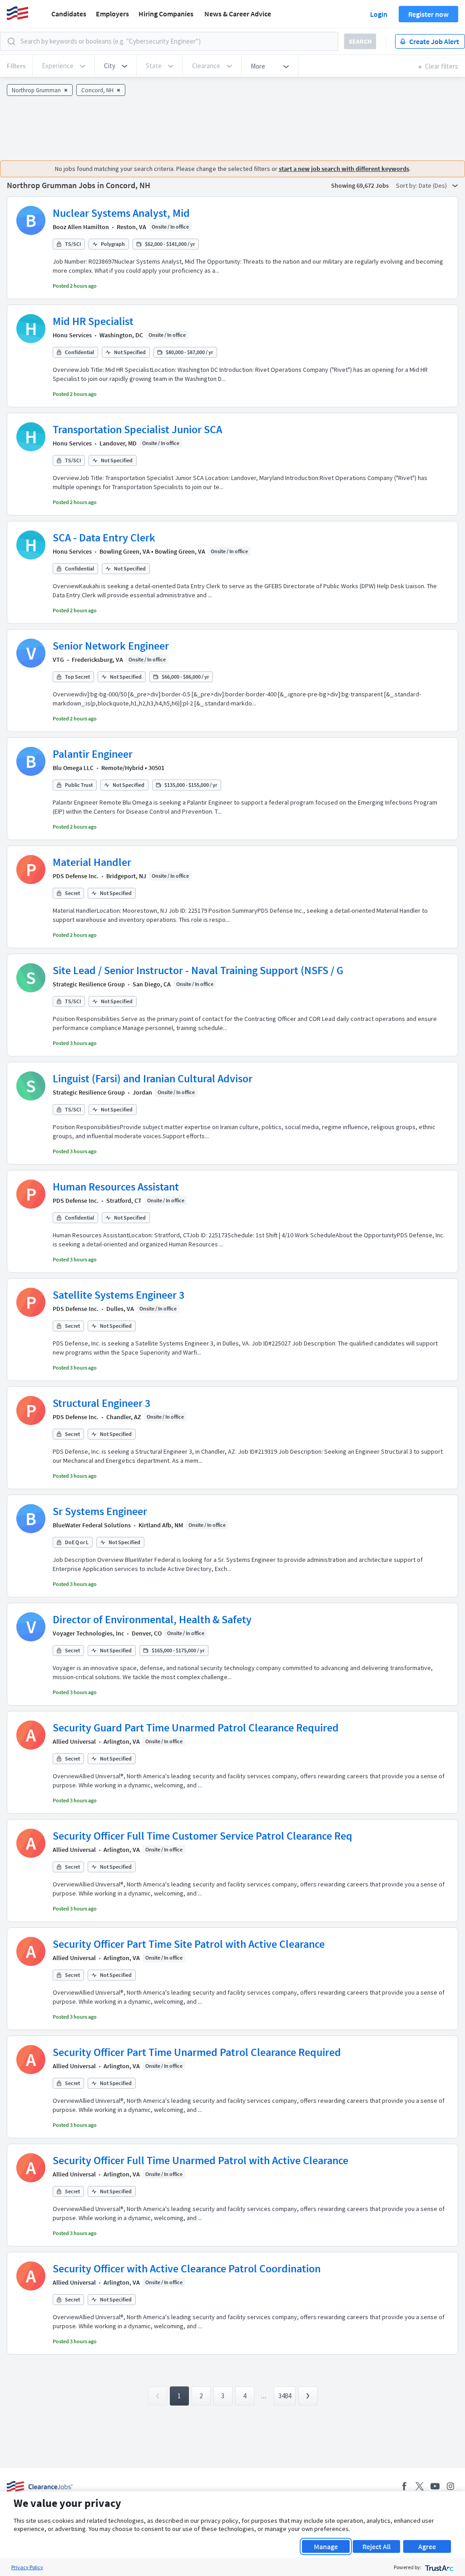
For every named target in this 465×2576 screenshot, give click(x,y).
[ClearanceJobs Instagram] (450, 2486)
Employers (112, 14)
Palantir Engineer (93, 754)
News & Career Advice (238, 14)
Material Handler (92, 862)
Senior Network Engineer (111, 646)
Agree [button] (427, 2546)
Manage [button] (326, 2546)
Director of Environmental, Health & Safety (152, 1619)
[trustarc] (438, 2567)
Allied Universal (74, 1741)
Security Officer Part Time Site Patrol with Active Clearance (189, 1944)
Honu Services (72, 335)
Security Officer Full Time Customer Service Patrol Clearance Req (203, 1836)
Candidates (69, 14)
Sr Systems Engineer (100, 1511)
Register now (428, 14)
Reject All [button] (376, 2546)
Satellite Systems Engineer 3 (119, 1295)
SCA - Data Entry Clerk (104, 538)
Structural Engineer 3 (101, 1403)
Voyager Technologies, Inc (88, 1633)
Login (379, 14)
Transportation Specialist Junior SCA (137, 429)
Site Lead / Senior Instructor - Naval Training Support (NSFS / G (198, 970)
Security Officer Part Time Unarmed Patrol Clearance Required (197, 2052)
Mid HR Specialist (93, 321)
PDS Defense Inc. (76, 876)
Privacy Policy (27, 2567)
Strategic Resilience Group (89, 984)
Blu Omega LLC (73, 768)
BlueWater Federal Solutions (92, 1525)
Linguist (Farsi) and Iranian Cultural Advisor (153, 1078)
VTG (58, 660)
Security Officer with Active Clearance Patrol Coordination (187, 2268)
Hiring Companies (166, 14)
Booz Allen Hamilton (81, 227)
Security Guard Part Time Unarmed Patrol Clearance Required (196, 1728)
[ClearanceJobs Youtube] (435, 2486)
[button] (116, 66)
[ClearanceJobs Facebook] (404, 2486)
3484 (285, 2396)
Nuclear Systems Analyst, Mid (121, 213)
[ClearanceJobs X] (420, 2486)
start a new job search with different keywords (344, 169)
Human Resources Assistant (116, 1187)
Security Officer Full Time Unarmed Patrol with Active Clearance (200, 2160)
